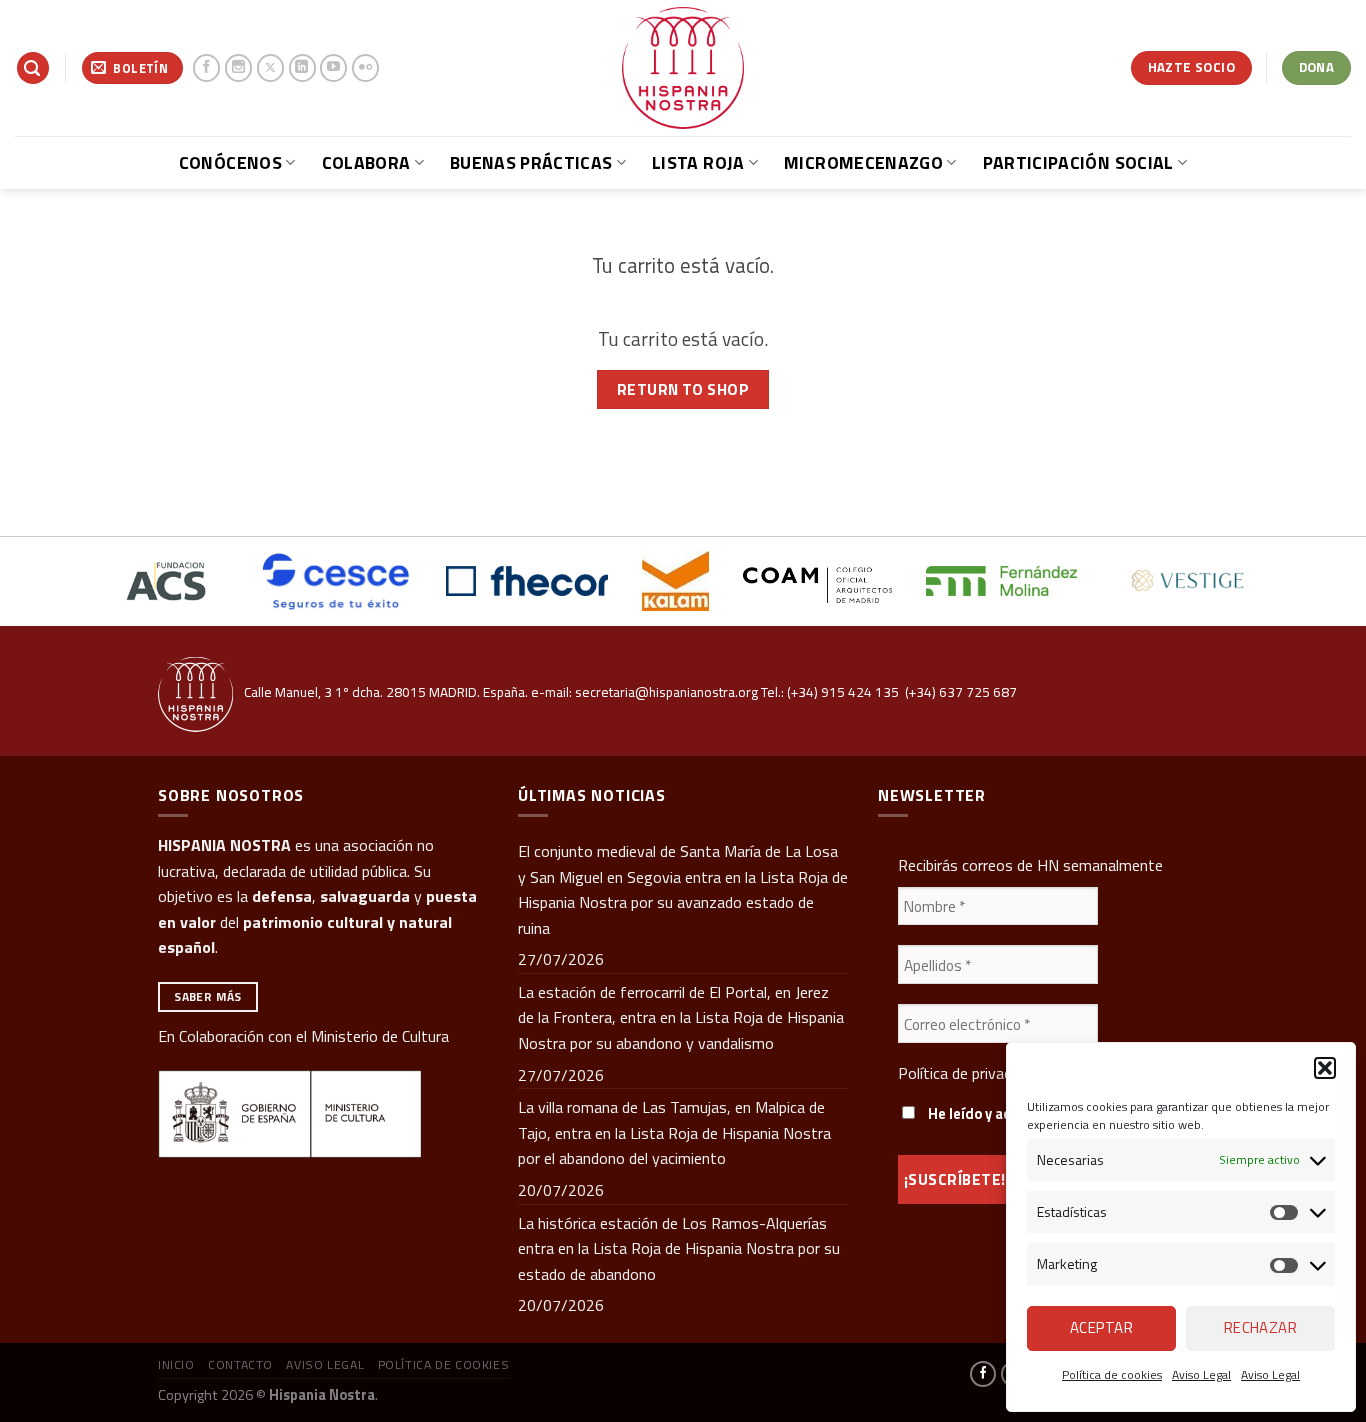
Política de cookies (1112, 1374)
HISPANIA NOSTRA (224, 845)
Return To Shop (683, 389)
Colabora (366, 162)
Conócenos (230, 162)
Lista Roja (698, 162)
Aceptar (1101, 1327)
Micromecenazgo (863, 162)
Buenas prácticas (531, 162)
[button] (1325, 1068)
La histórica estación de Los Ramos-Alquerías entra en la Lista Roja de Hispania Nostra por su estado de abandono (679, 1248)
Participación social (1078, 162)
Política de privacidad (968, 1073)
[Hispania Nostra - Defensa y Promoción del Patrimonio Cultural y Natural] (683, 68)
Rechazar (1261, 1327)
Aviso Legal (1201, 1374)
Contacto (240, 1364)
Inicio (176, 1364)
